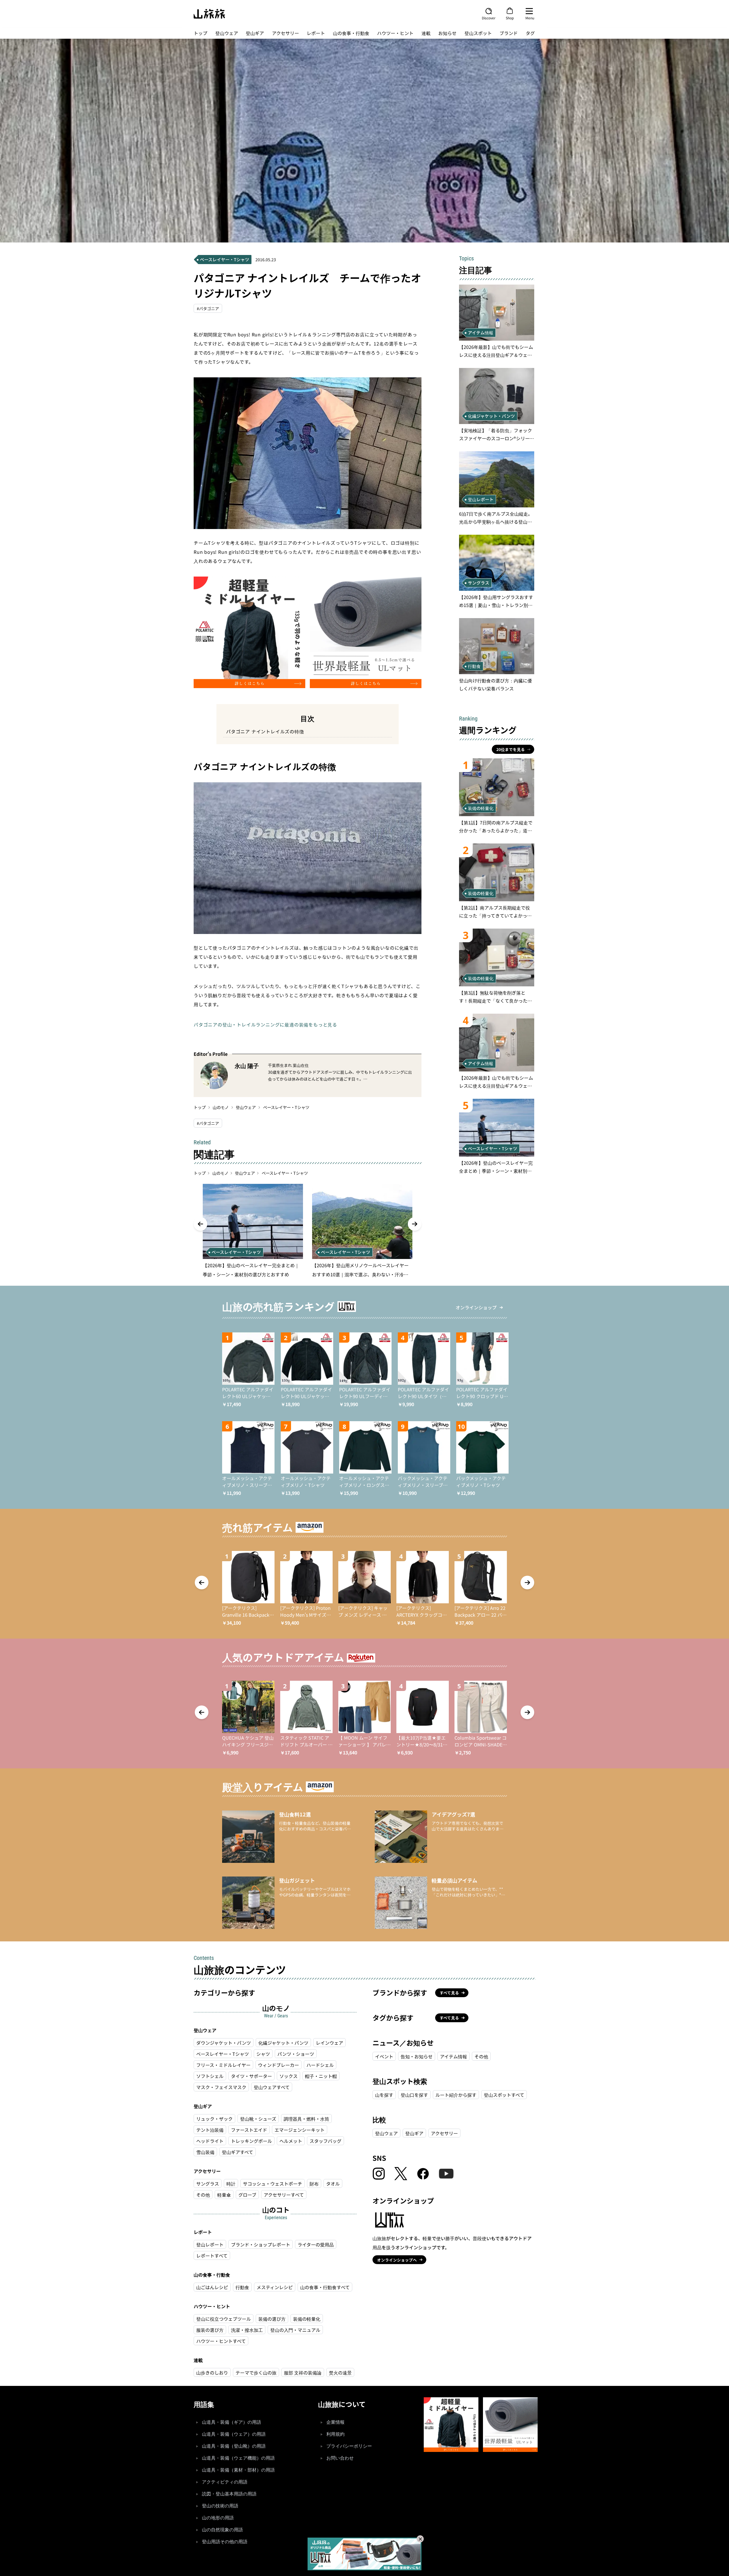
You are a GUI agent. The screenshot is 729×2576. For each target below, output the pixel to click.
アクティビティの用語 (225, 2482)
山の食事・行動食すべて (325, 2287)
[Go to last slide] (200, 1224)
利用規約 (335, 2434)
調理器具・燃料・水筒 (306, 2119)
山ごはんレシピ (212, 2287)
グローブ (247, 2195)
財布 (314, 2184)
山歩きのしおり (212, 2373)
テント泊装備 (210, 2130)
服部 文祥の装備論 (303, 2373)
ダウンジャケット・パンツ (224, 2043)
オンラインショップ (476, 1307)
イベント (384, 2056)
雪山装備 (205, 2152)
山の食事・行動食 (351, 33)
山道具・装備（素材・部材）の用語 (238, 2470)
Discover (489, 18)
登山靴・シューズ (258, 2119)
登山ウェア (227, 33)
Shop (510, 18)
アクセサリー (285, 33)
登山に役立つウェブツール (224, 2319)
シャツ (263, 2054)
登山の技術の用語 (220, 2506)
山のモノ (221, 1107)
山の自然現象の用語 (222, 2530)
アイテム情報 (453, 2056)
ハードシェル (320, 2065)
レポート (316, 33)
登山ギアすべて (237, 2152)
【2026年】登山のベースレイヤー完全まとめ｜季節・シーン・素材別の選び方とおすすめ (251, 1270)
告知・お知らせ (417, 2056)
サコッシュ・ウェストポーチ (273, 2184)
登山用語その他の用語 (225, 2542)
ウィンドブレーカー (279, 2065)
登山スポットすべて (504, 2095)
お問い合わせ (340, 2458)
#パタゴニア (208, 308)
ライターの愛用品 (316, 2244)
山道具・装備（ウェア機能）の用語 (238, 2458)
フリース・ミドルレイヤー (223, 2065)
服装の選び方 (210, 2330)
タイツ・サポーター (251, 2076)
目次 (308, 718)
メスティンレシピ (275, 2287)
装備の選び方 (272, 2319)
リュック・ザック (214, 2119)
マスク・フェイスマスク (221, 2087)
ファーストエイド (249, 2130)
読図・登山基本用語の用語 (229, 2494)
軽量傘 (224, 2195)
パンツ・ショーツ (296, 2054)
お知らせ (447, 33)
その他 (203, 2195)
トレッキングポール (251, 2141)
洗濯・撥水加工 (247, 2330)
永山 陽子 (247, 1066)
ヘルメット (291, 2141)
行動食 (242, 2287)
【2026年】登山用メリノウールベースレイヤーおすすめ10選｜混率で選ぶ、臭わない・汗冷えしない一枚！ (360, 1270)
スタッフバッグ (325, 2141)
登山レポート (210, 2244)
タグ (530, 33)
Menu (530, 18)
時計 (231, 2184)
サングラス (208, 2184)
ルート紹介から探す (456, 2095)
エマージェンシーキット (300, 2130)
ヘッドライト (210, 2141)
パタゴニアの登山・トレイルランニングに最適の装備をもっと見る (265, 1024)
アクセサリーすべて (284, 2195)
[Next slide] (415, 1224)
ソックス (288, 2076)
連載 (426, 33)
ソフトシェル (210, 2076)
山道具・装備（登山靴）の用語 (234, 2446)
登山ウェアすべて (272, 2087)
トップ (200, 33)
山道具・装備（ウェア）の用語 (234, 2434)
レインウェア (329, 2043)
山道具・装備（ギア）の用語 (232, 2422)
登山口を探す (414, 2095)
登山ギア (255, 33)
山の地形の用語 (218, 2518)
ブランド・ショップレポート (261, 2244)
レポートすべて (212, 2256)
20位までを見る (511, 749)
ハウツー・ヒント (395, 33)
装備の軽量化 (307, 2319)
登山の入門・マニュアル (295, 2330)
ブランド (509, 33)
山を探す (384, 2095)
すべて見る (449, 1993)
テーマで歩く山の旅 (256, 2373)
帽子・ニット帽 (321, 2076)
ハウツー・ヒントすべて (221, 2341)
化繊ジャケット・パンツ (283, 2043)
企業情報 (335, 2422)
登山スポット (478, 33)
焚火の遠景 (340, 2373)
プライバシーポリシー (349, 2446)
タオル (333, 2184)
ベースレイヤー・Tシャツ (286, 1107)
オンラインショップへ (397, 2260)
